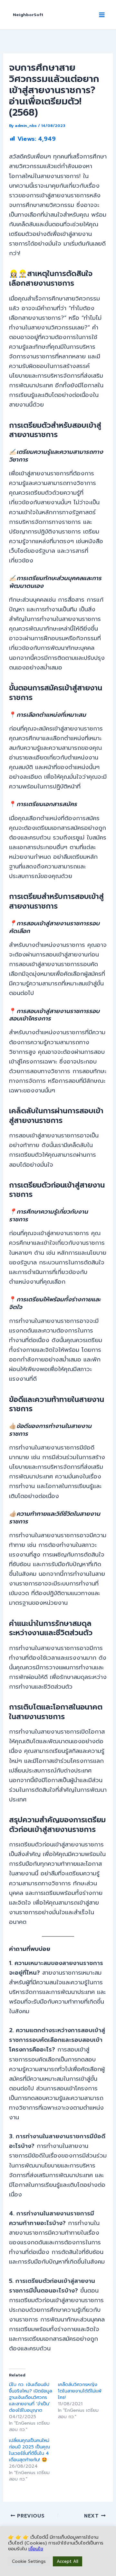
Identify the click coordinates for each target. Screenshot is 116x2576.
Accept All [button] (68, 2561)
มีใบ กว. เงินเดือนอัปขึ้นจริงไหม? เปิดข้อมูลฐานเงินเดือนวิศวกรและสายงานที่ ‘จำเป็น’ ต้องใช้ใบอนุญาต (31, 2397)
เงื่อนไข (36, 2549)
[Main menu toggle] (102, 15)
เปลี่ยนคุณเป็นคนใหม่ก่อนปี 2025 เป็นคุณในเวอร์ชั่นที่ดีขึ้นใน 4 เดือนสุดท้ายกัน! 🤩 (29, 2450)
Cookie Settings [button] (29, 2561)
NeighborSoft (28, 15)
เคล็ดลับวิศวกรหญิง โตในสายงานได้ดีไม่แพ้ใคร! (80, 2391)
